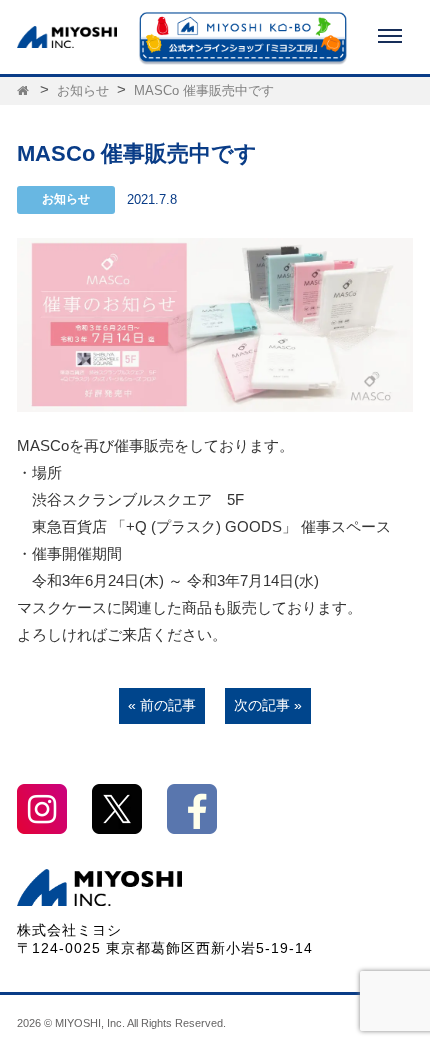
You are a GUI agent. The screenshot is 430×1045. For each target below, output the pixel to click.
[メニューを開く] (390, 37)
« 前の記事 (162, 705)
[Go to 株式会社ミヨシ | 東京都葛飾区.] (24, 91)
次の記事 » (268, 705)
